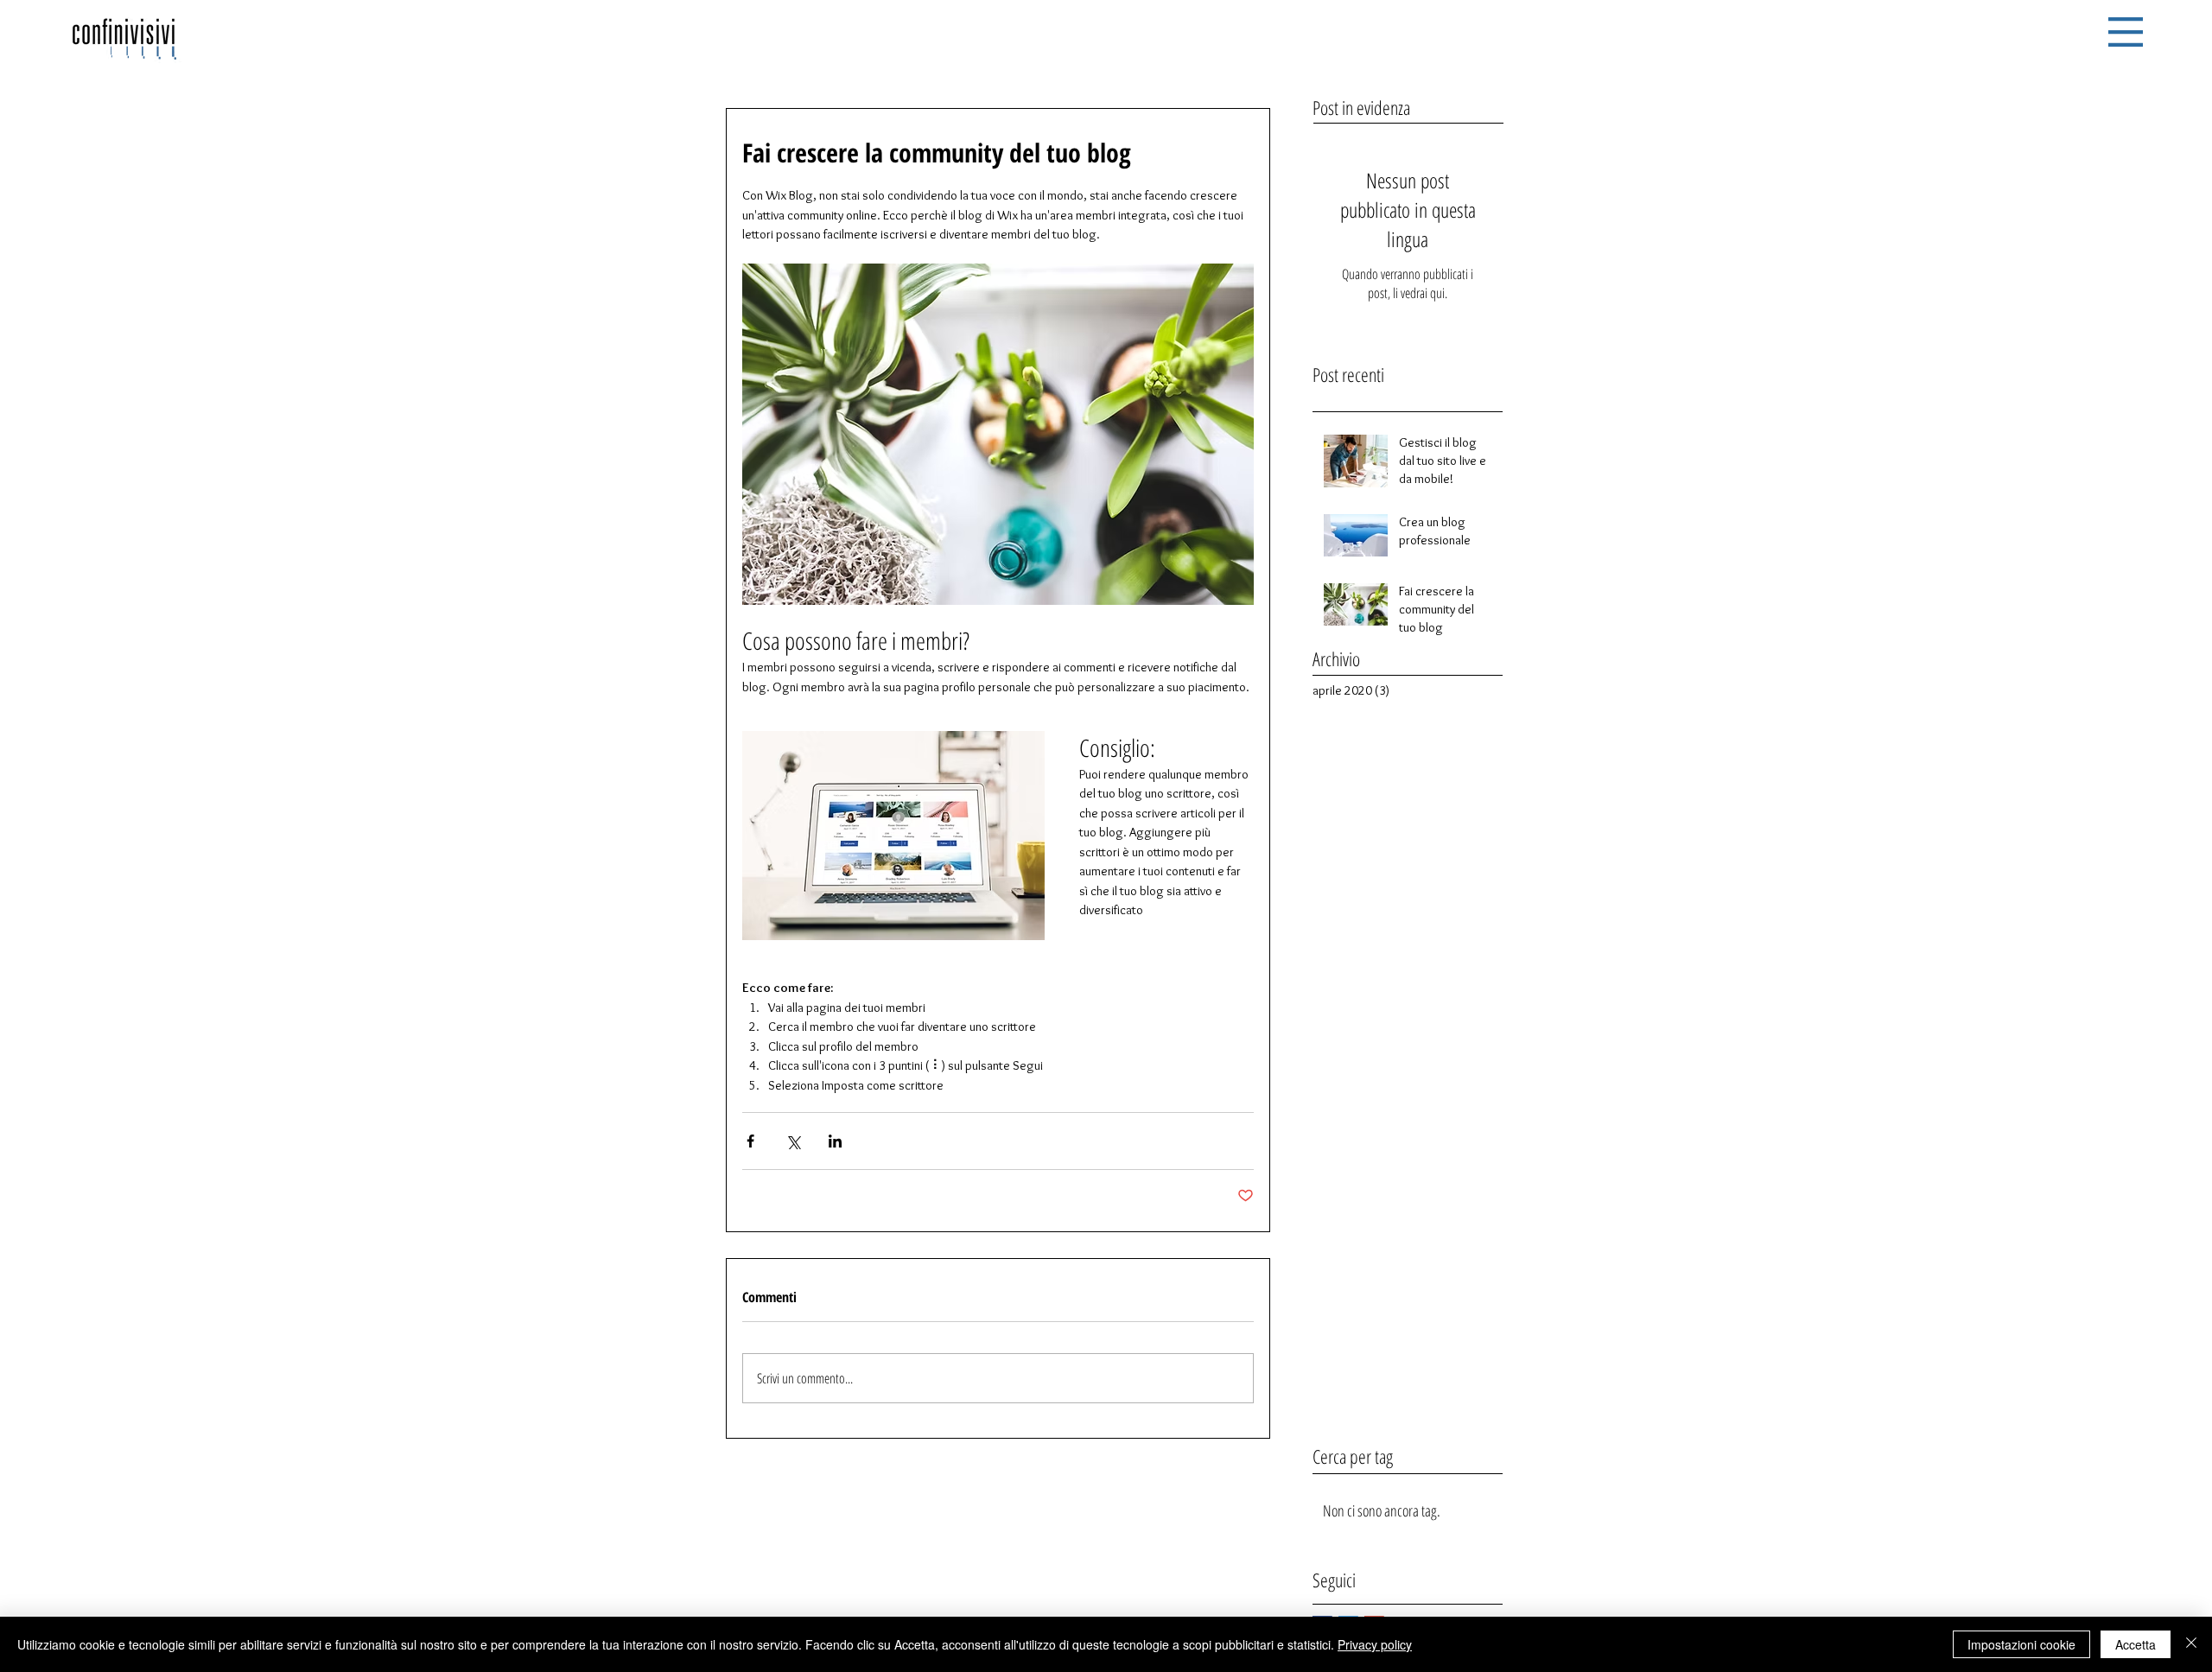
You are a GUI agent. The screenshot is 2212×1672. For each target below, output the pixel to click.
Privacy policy (1375, 1644)
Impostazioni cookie (2021, 1644)
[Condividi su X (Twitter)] (793, 1141)
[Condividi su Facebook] (750, 1141)
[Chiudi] (2191, 1644)
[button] (2126, 32)
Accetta (2136, 1644)
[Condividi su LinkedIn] (835, 1141)
